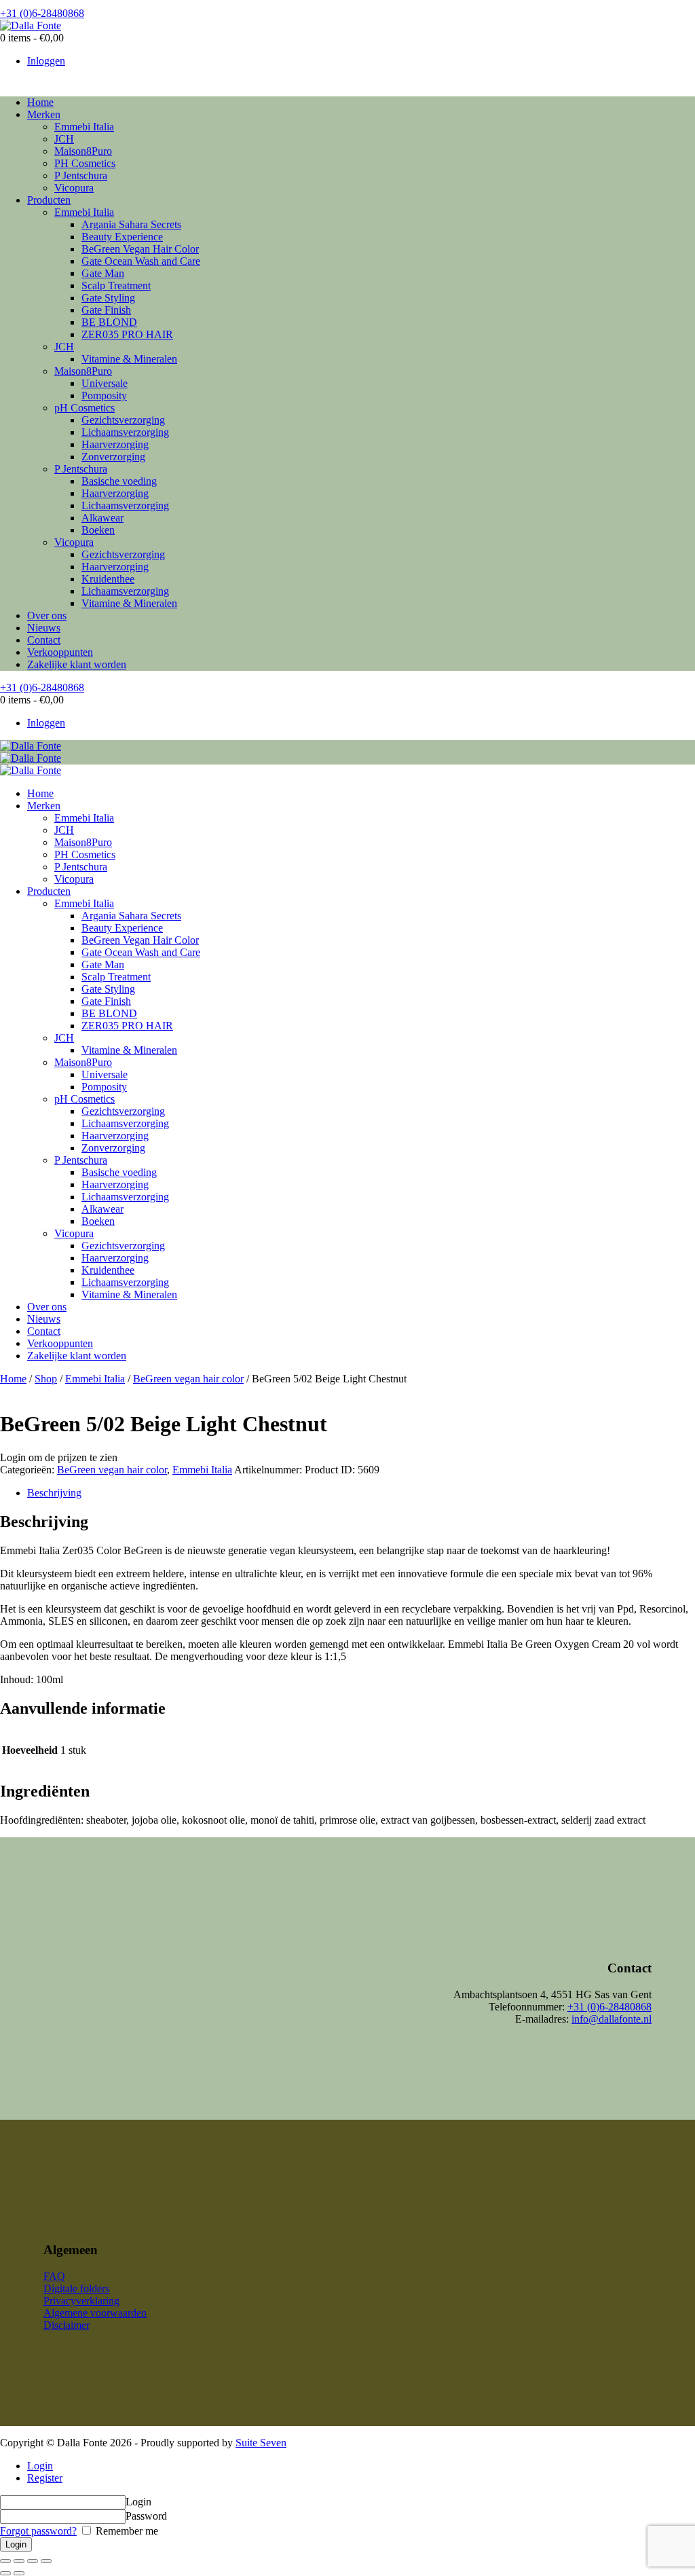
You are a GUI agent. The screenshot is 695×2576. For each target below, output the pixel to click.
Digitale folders (76, 2288)
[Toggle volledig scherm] (33, 2561)
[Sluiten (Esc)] (5, 2561)
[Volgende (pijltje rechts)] (19, 2573)
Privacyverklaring (81, 2301)
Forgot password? (38, 2531)
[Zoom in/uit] (46, 2561)
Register (45, 2478)
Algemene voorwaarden (95, 2313)
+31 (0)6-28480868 (609, 2007)
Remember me (126, 2531)
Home (13, 1379)
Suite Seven (261, 2443)
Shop (46, 1379)
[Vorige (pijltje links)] (5, 2573)
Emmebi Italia (95, 1379)
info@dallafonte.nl (612, 2019)
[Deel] (19, 2561)
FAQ (54, 2276)
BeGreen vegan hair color (188, 1379)
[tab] (361, 1493)
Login (40, 2466)
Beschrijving (54, 1493)
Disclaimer (67, 2325)
